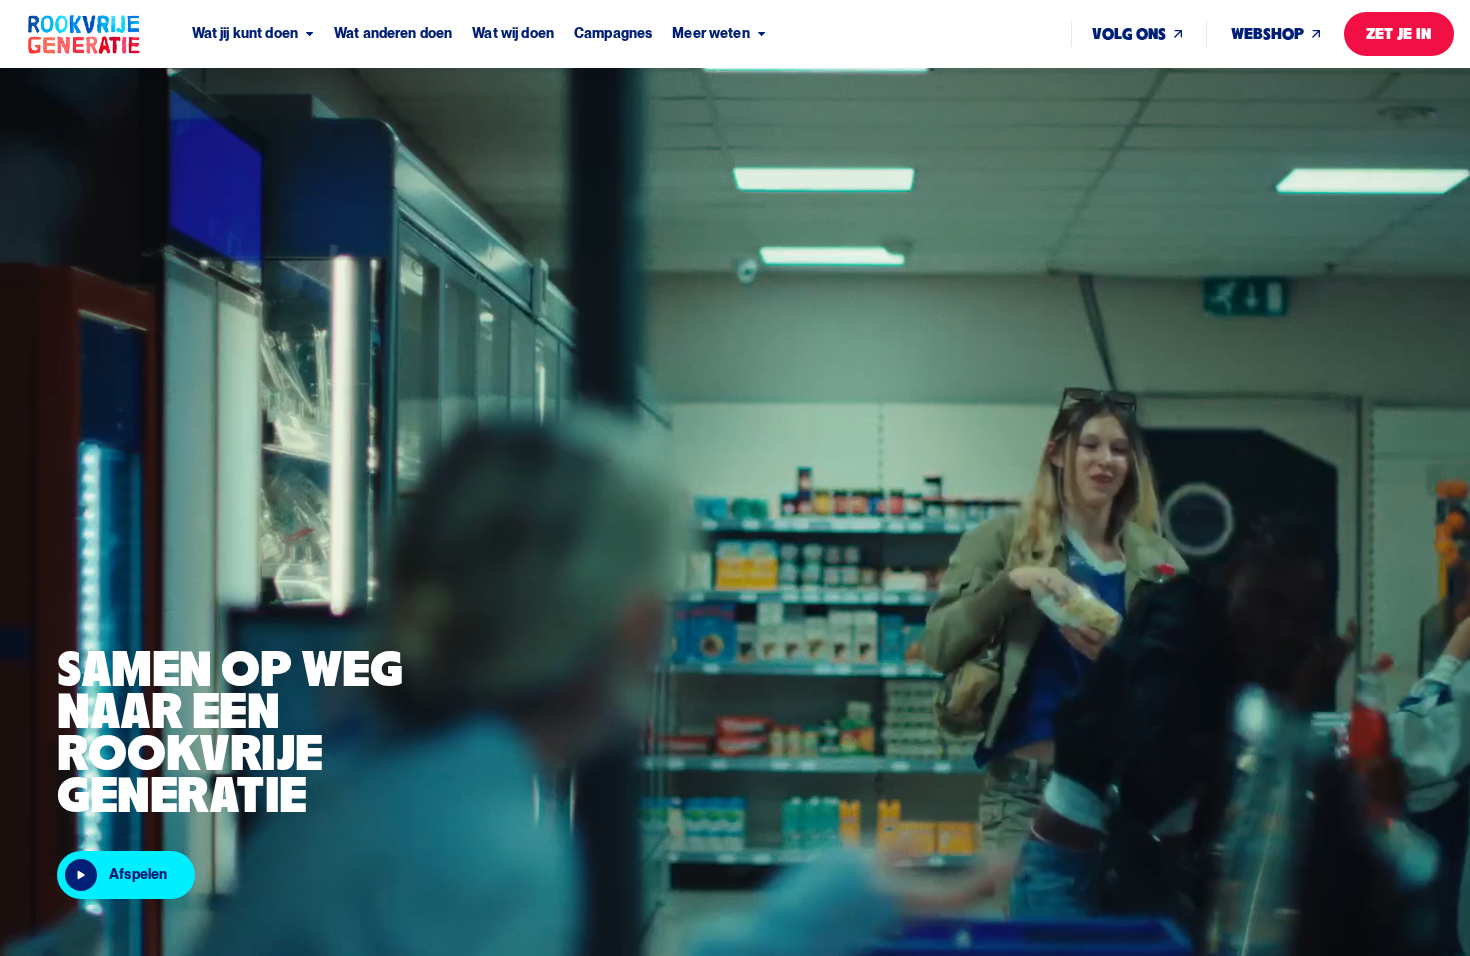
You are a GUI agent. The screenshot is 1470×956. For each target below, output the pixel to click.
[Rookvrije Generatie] (108, 34)
